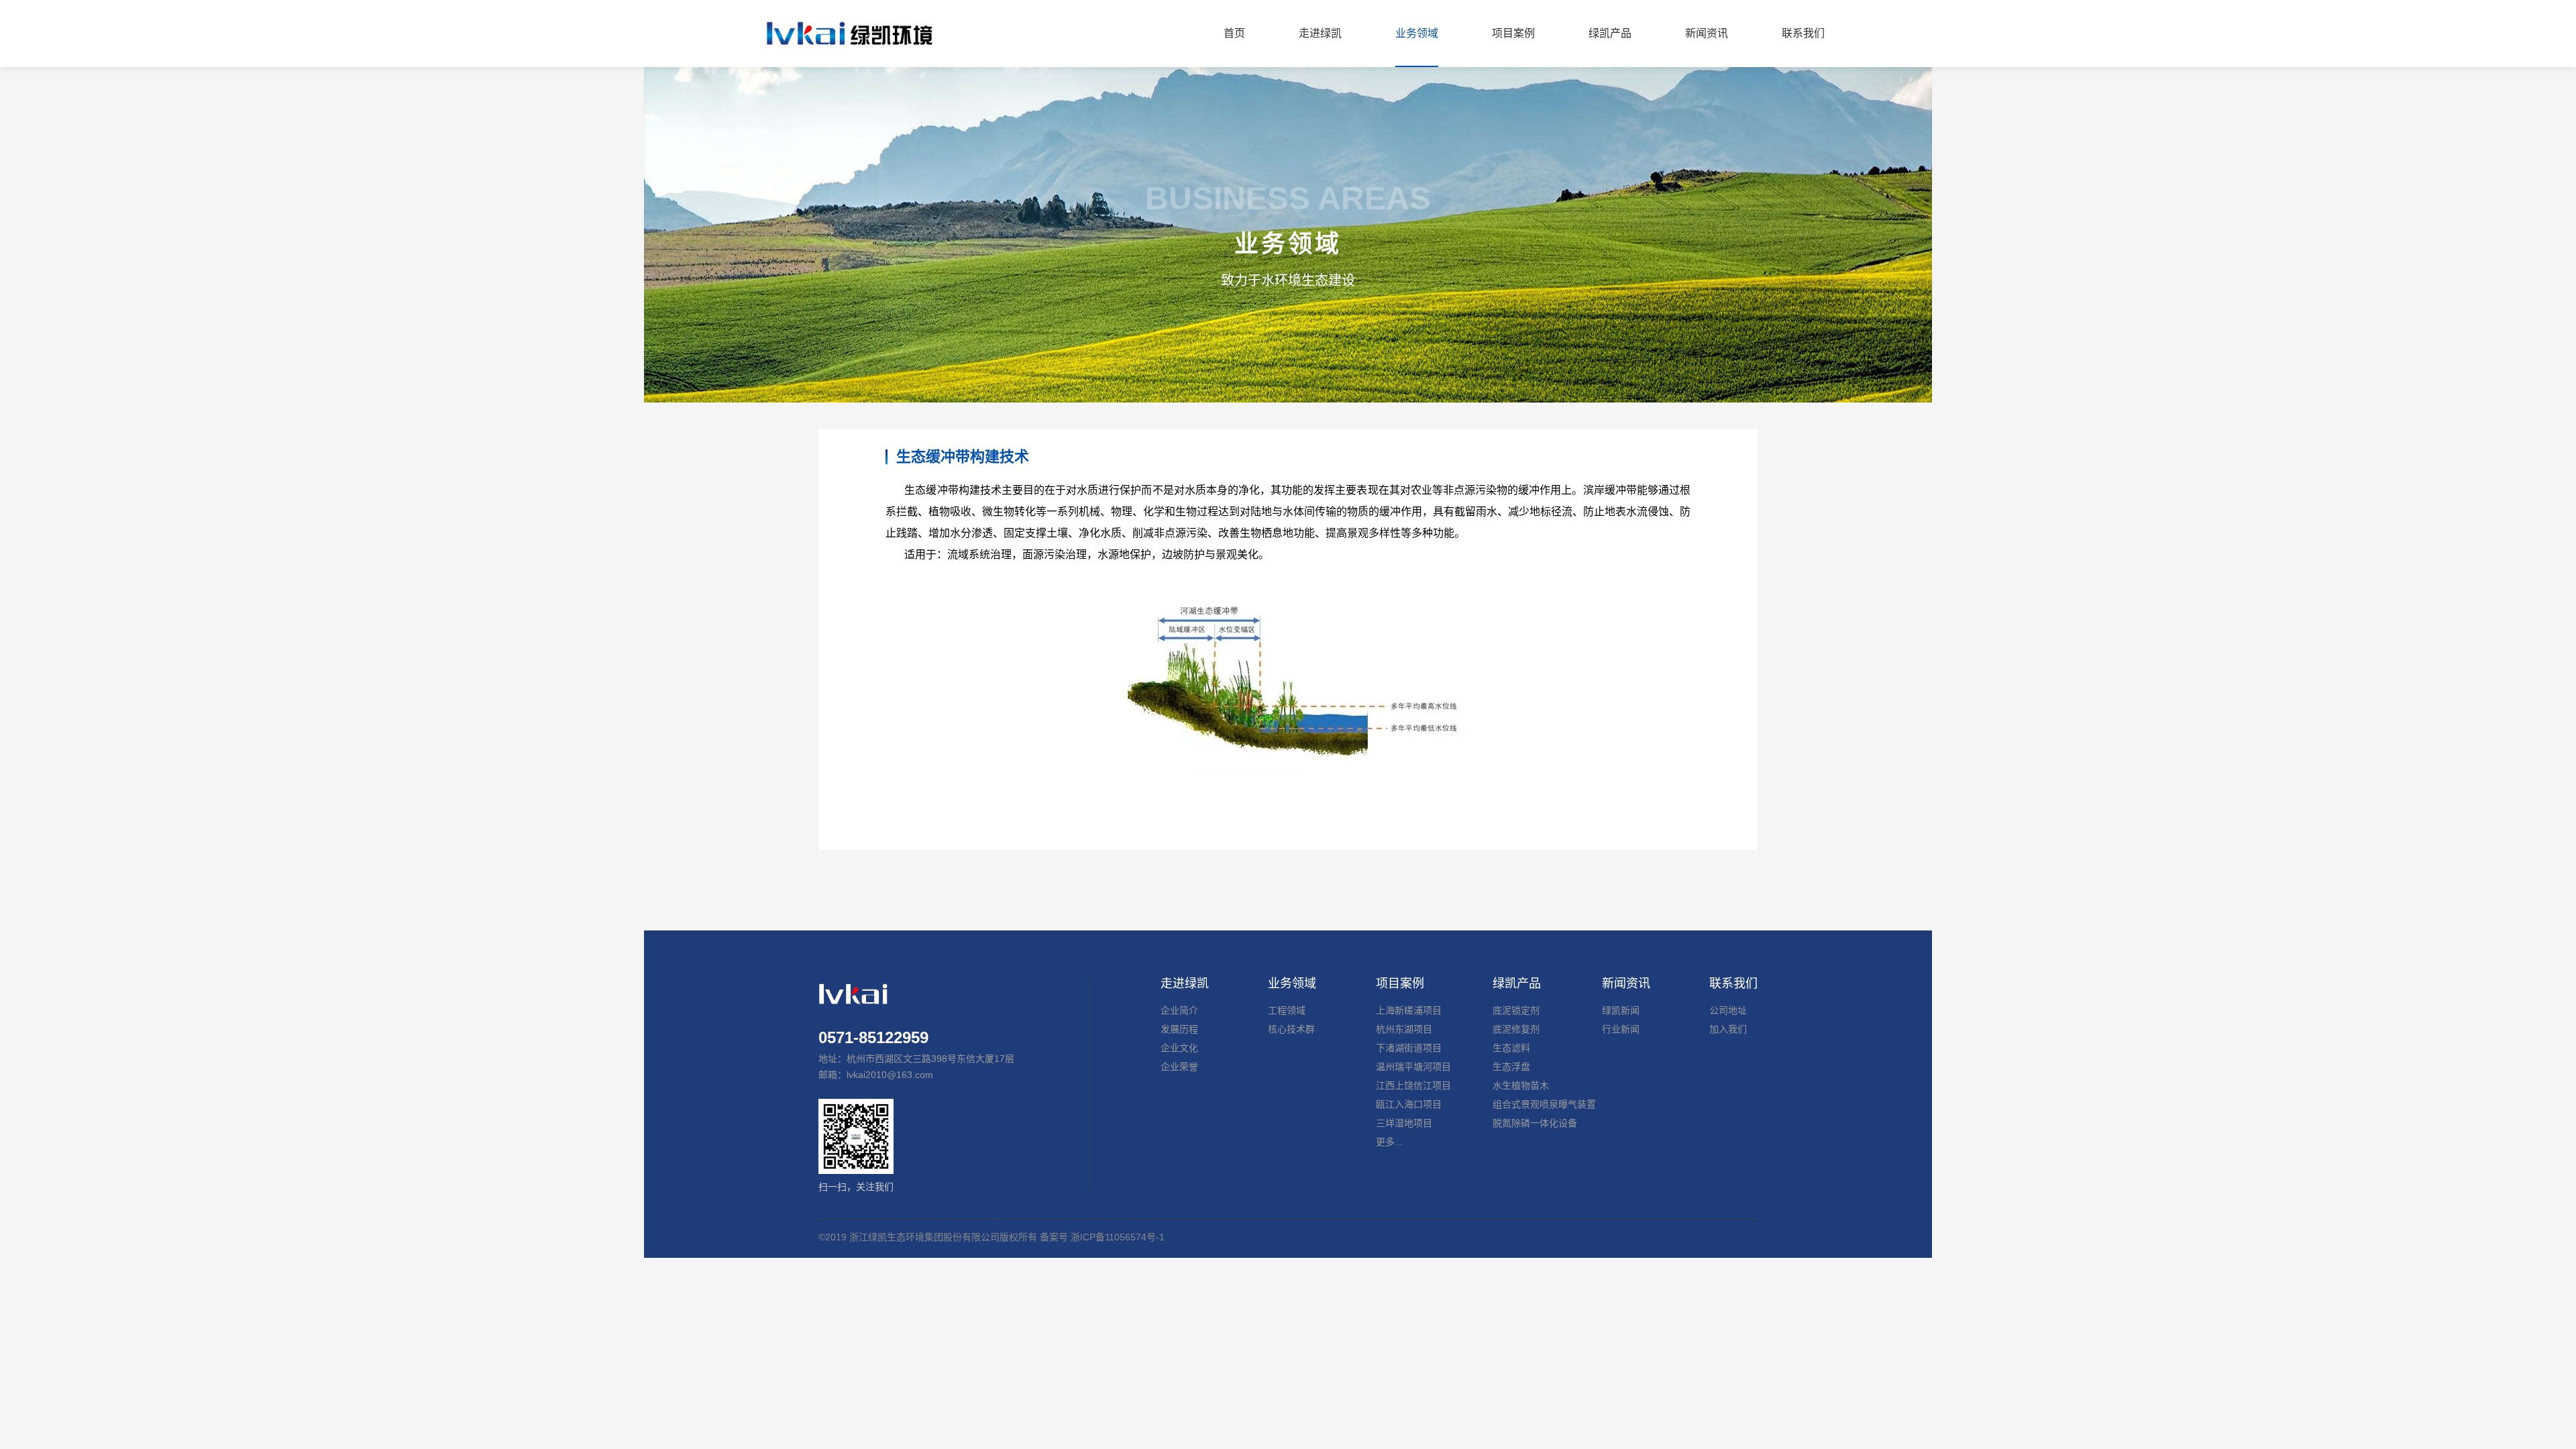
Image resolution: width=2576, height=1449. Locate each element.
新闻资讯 (1626, 983)
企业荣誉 (1179, 1067)
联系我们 (1733, 983)
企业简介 (1179, 1010)
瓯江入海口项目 (1409, 1104)
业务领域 (1292, 983)
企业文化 (1179, 1048)
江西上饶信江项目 (1413, 1085)
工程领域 (1287, 1010)
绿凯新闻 (1621, 1010)
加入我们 (1728, 1029)
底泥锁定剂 (1516, 1010)
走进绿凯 (1185, 983)
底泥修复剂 (1516, 1029)
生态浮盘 (1511, 1067)
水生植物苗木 (1521, 1085)
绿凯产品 (1517, 983)
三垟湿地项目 (1404, 1123)
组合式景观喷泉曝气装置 (1544, 1104)
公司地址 (1728, 1010)
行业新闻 (1621, 1029)
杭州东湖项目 (1404, 1029)
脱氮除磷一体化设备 (1535, 1123)
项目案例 (1400, 983)
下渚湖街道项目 (1409, 1048)
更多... (1389, 1142)
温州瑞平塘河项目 (1413, 1067)
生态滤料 (1511, 1048)
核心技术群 (1291, 1029)
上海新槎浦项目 (1409, 1010)
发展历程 (1179, 1029)
